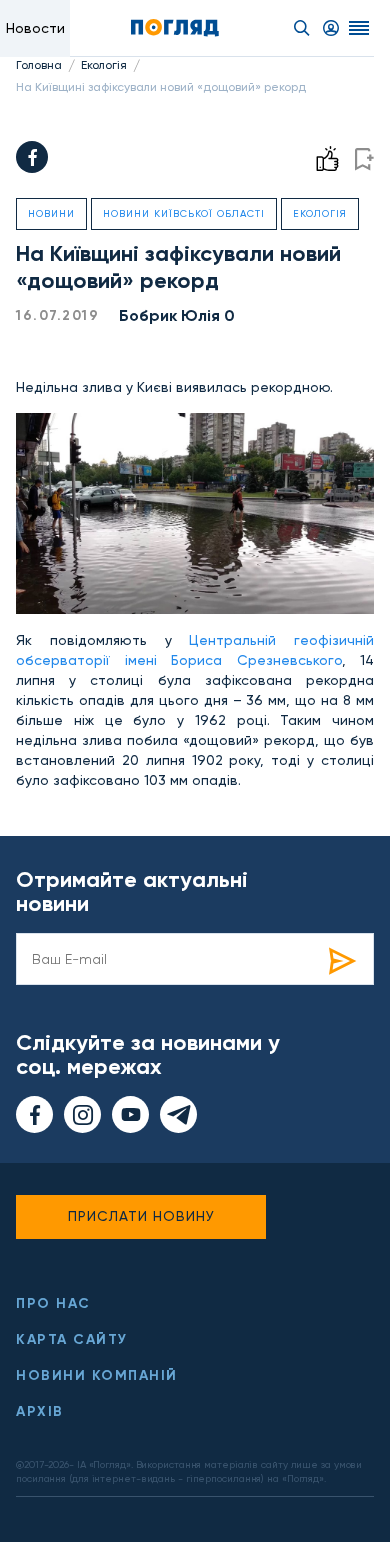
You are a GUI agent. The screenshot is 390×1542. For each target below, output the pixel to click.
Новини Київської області (184, 213)
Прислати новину (141, 1216)
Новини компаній (97, 1375)
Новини (51, 213)
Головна (39, 65)
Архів (40, 1411)
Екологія (104, 65)
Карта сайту (72, 1339)
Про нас (53, 1303)
